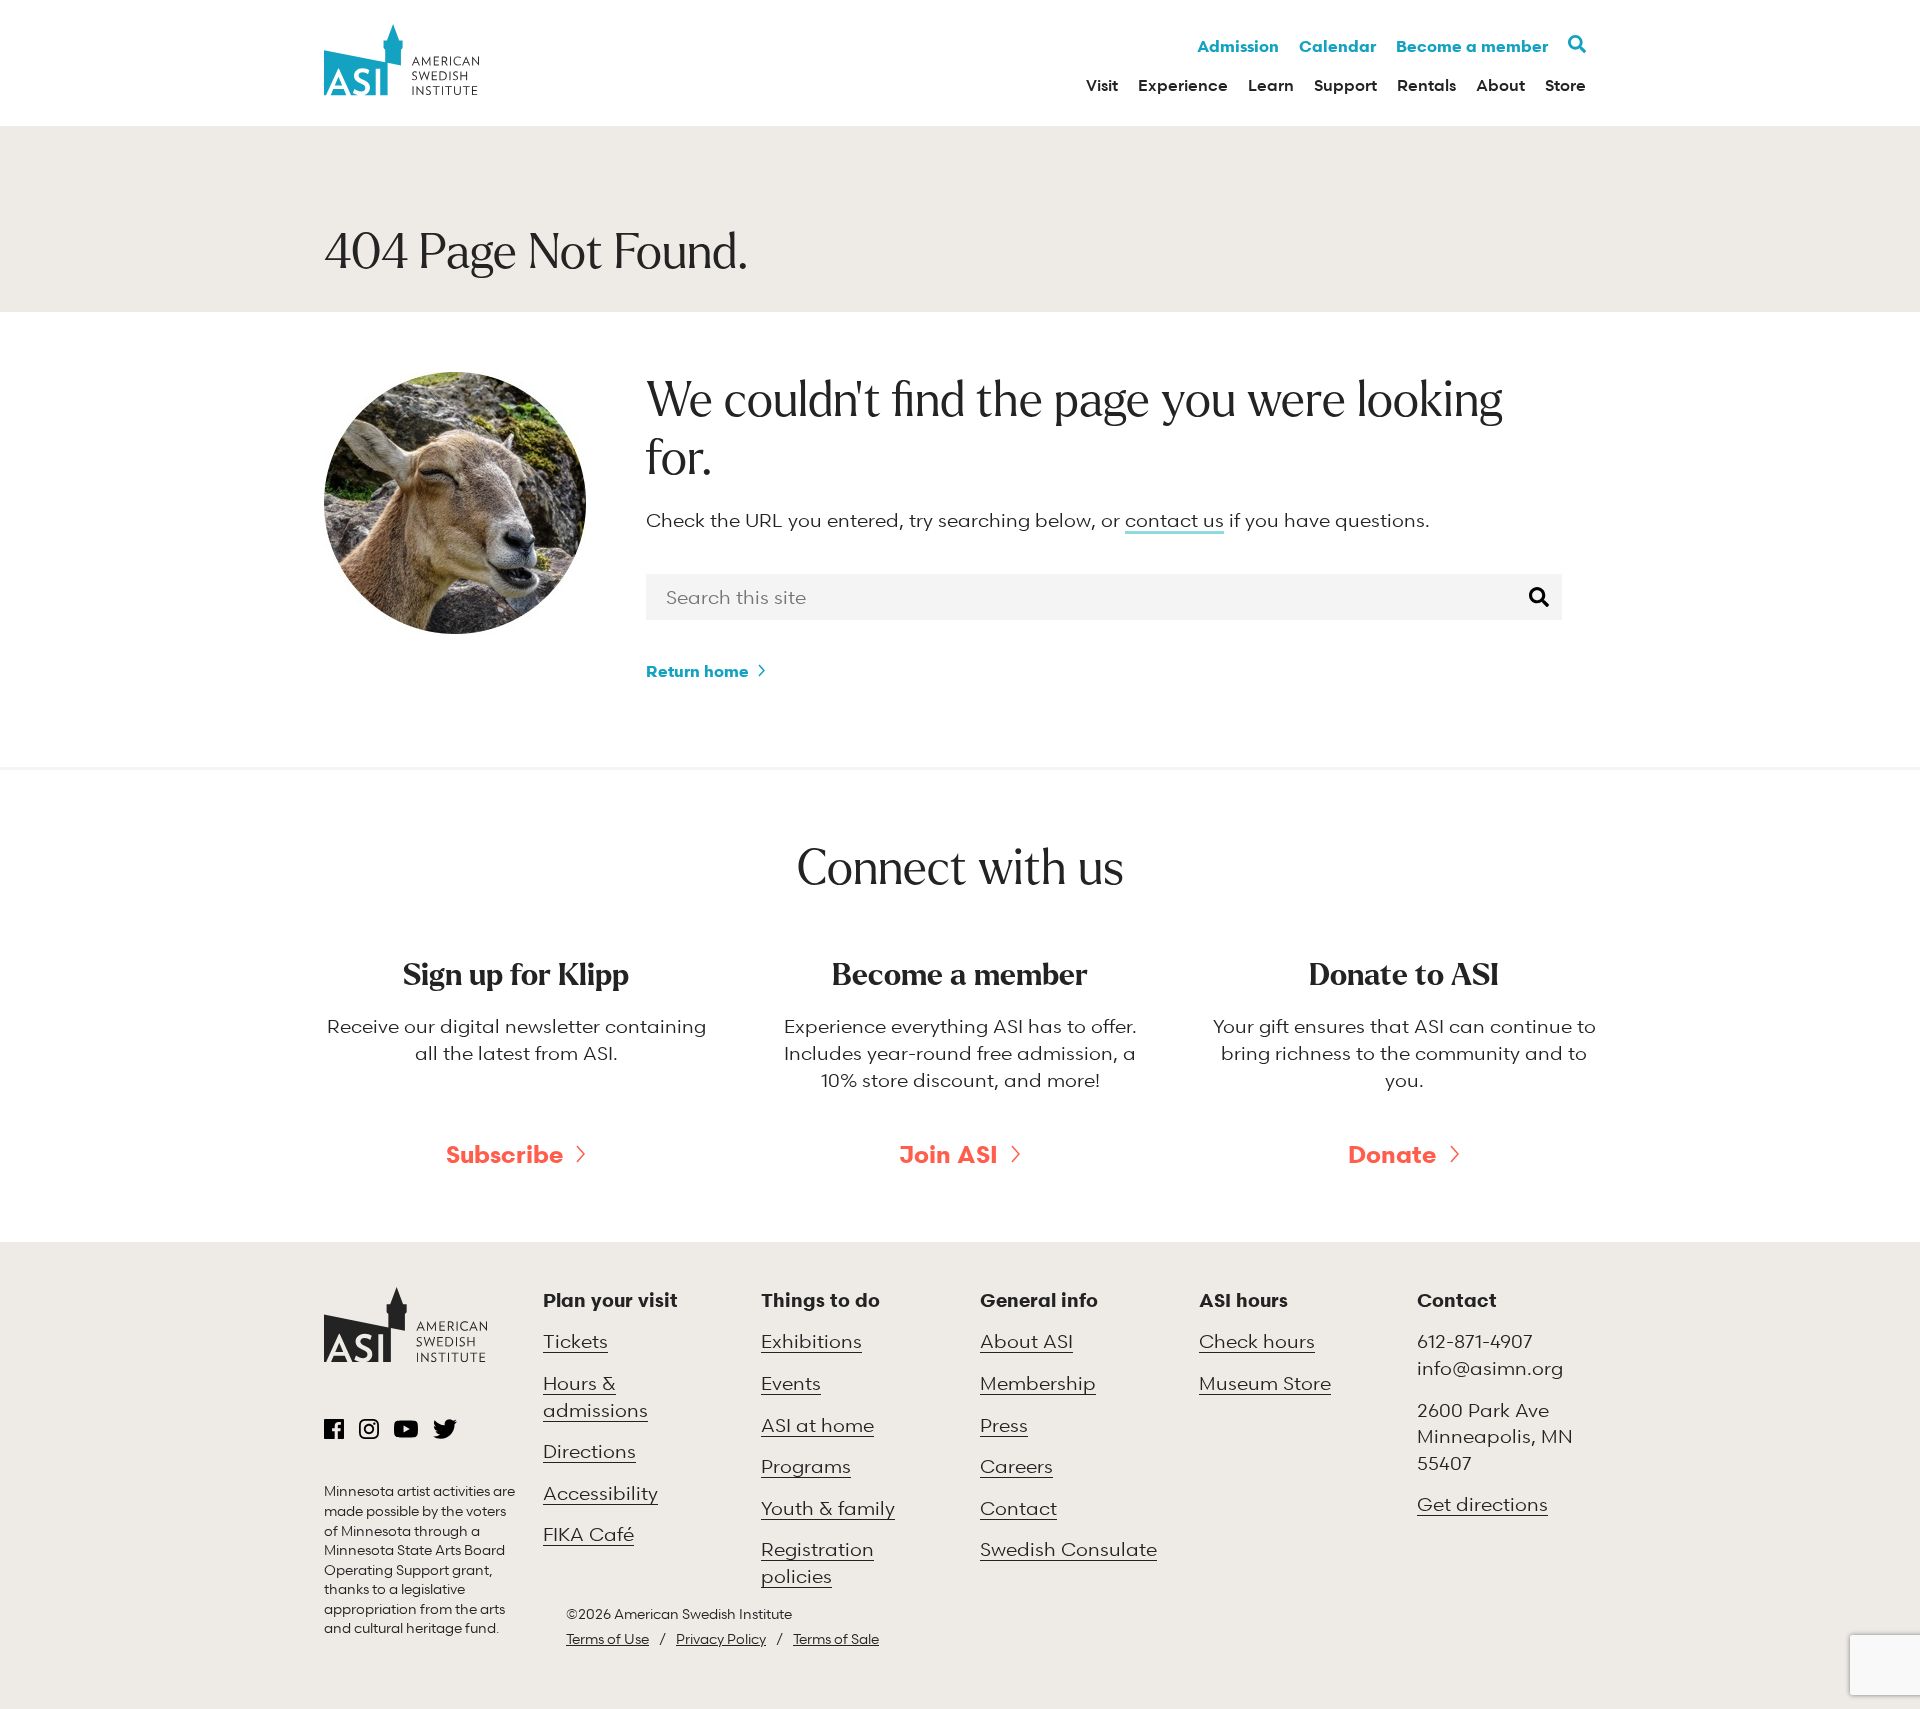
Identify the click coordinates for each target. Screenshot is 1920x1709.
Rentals (1426, 85)
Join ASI (948, 1154)
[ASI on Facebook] (334, 1429)
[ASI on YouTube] (406, 1429)
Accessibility (600, 1492)
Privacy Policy (721, 1638)
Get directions (1482, 1503)
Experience (1183, 85)
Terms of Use (607, 1638)
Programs (806, 1465)
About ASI (1026, 1340)
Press (1004, 1424)
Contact (1018, 1507)
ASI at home (817, 1424)
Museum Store (1265, 1382)
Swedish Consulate (1068, 1548)
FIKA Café (588, 1533)
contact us (1174, 519)
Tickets (575, 1340)
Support (1345, 85)
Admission (1238, 46)
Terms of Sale (836, 1638)
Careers (1016, 1465)
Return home (697, 671)
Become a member (1472, 46)
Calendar (1337, 46)
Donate (1392, 1154)
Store (1565, 85)
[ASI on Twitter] (445, 1429)
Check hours (1257, 1340)
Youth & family (828, 1507)
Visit (1102, 85)
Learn (1271, 85)
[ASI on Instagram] (369, 1429)
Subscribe (504, 1154)
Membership (1038, 1382)
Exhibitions (811, 1340)
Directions (589, 1450)
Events (791, 1382)
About (1500, 85)
